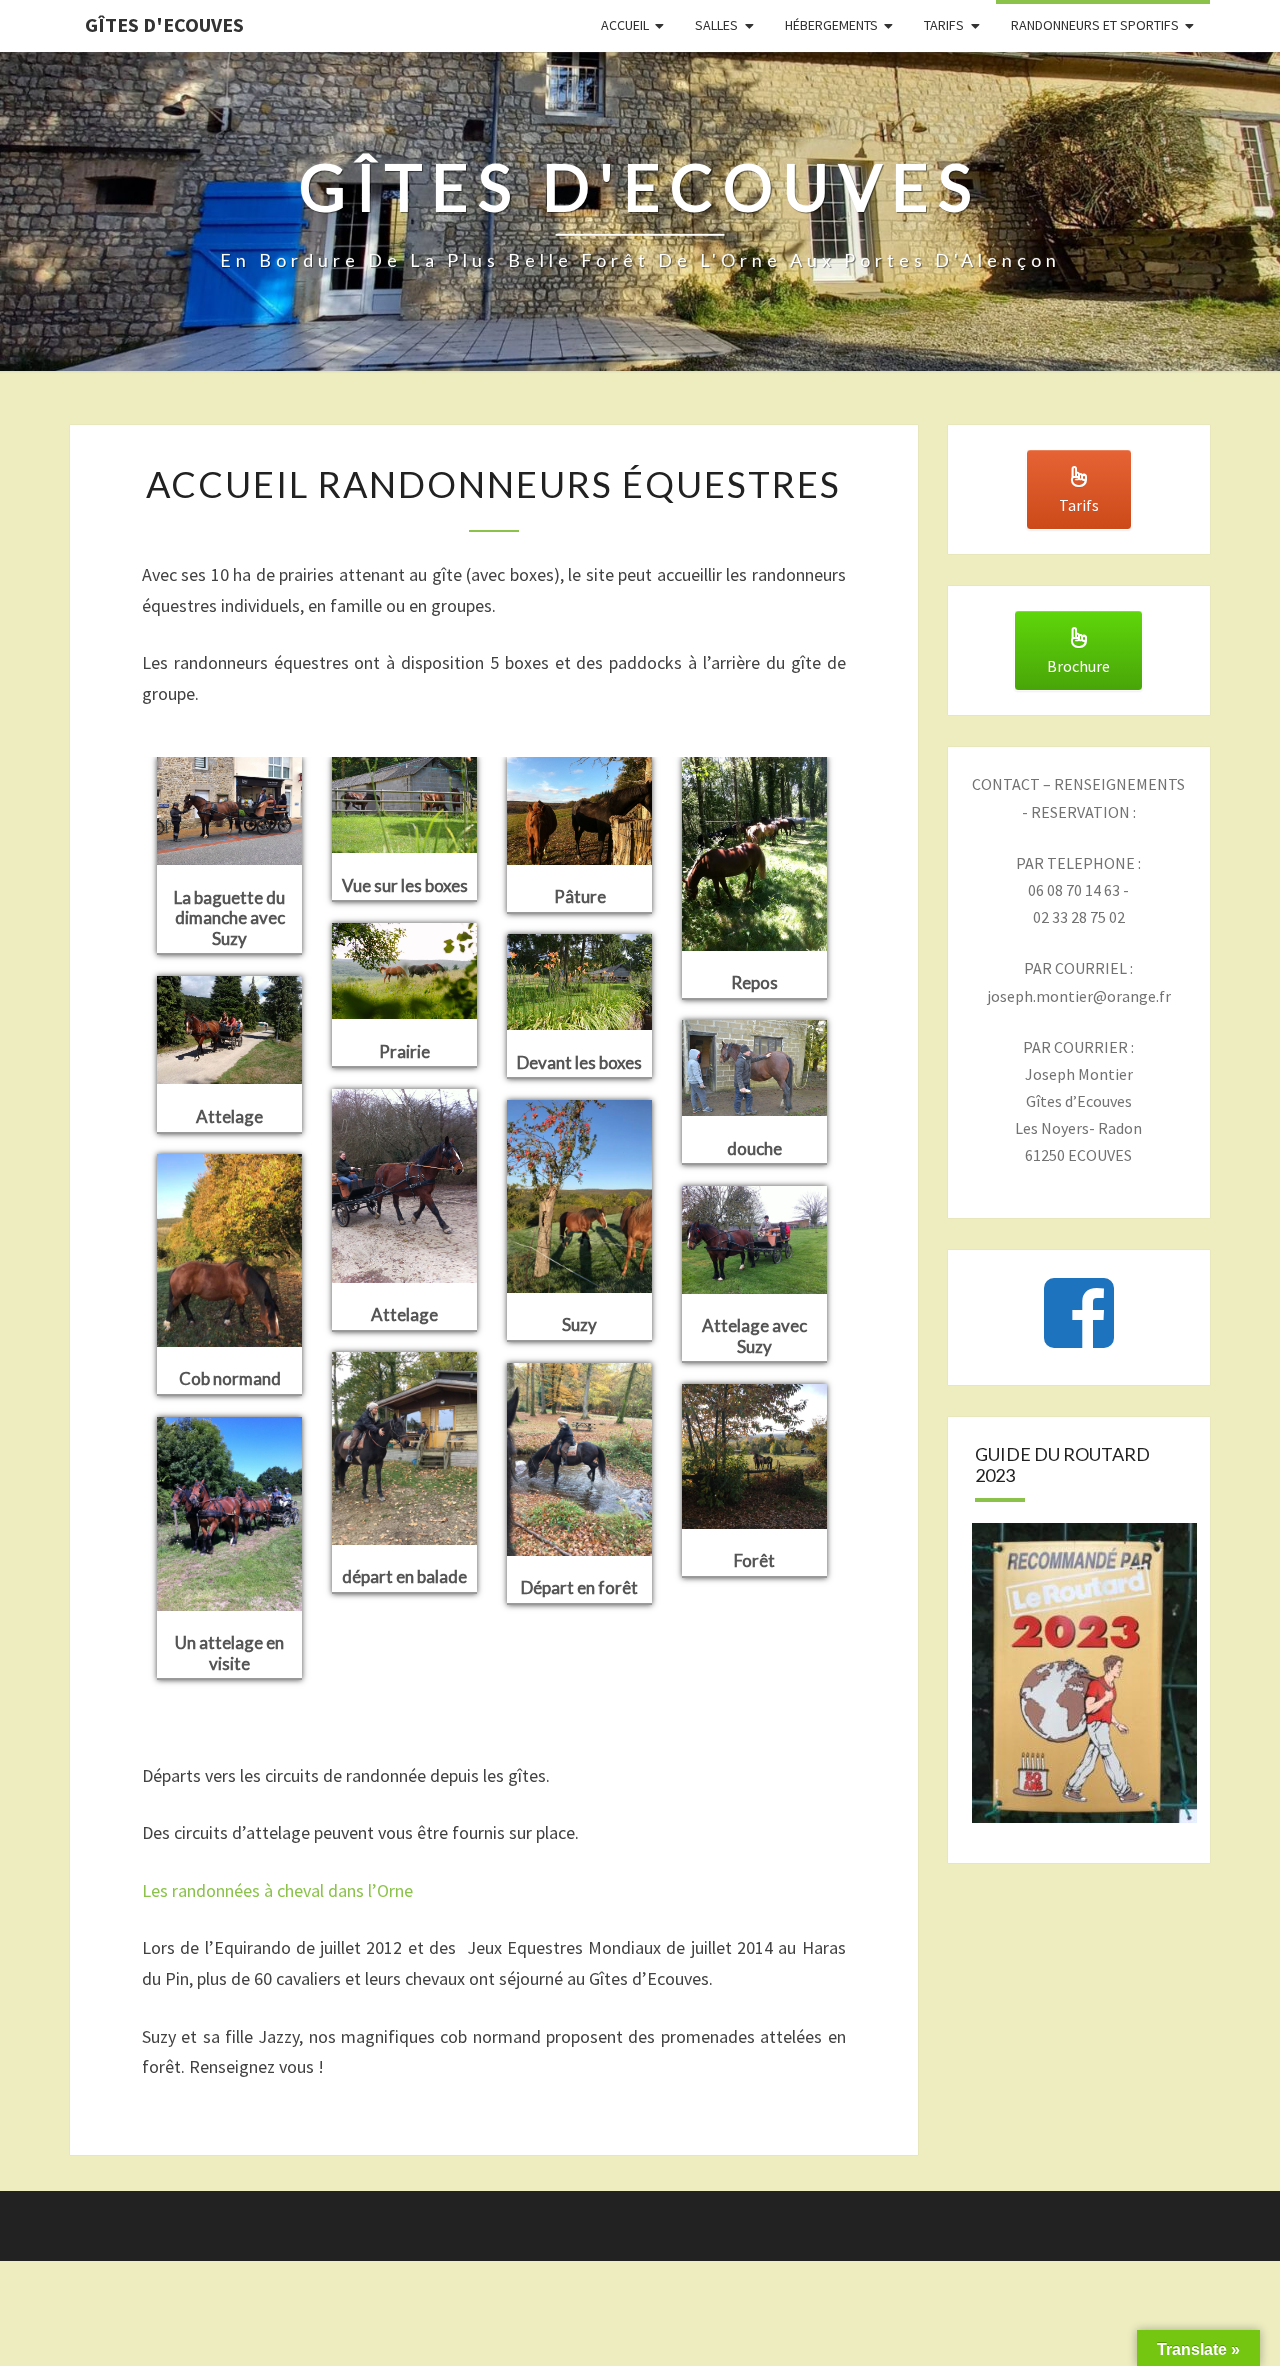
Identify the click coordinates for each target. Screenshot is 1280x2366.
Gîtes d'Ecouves (164, 24)
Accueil (625, 25)
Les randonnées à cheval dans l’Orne (277, 1890)
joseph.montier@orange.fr (1079, 996)
